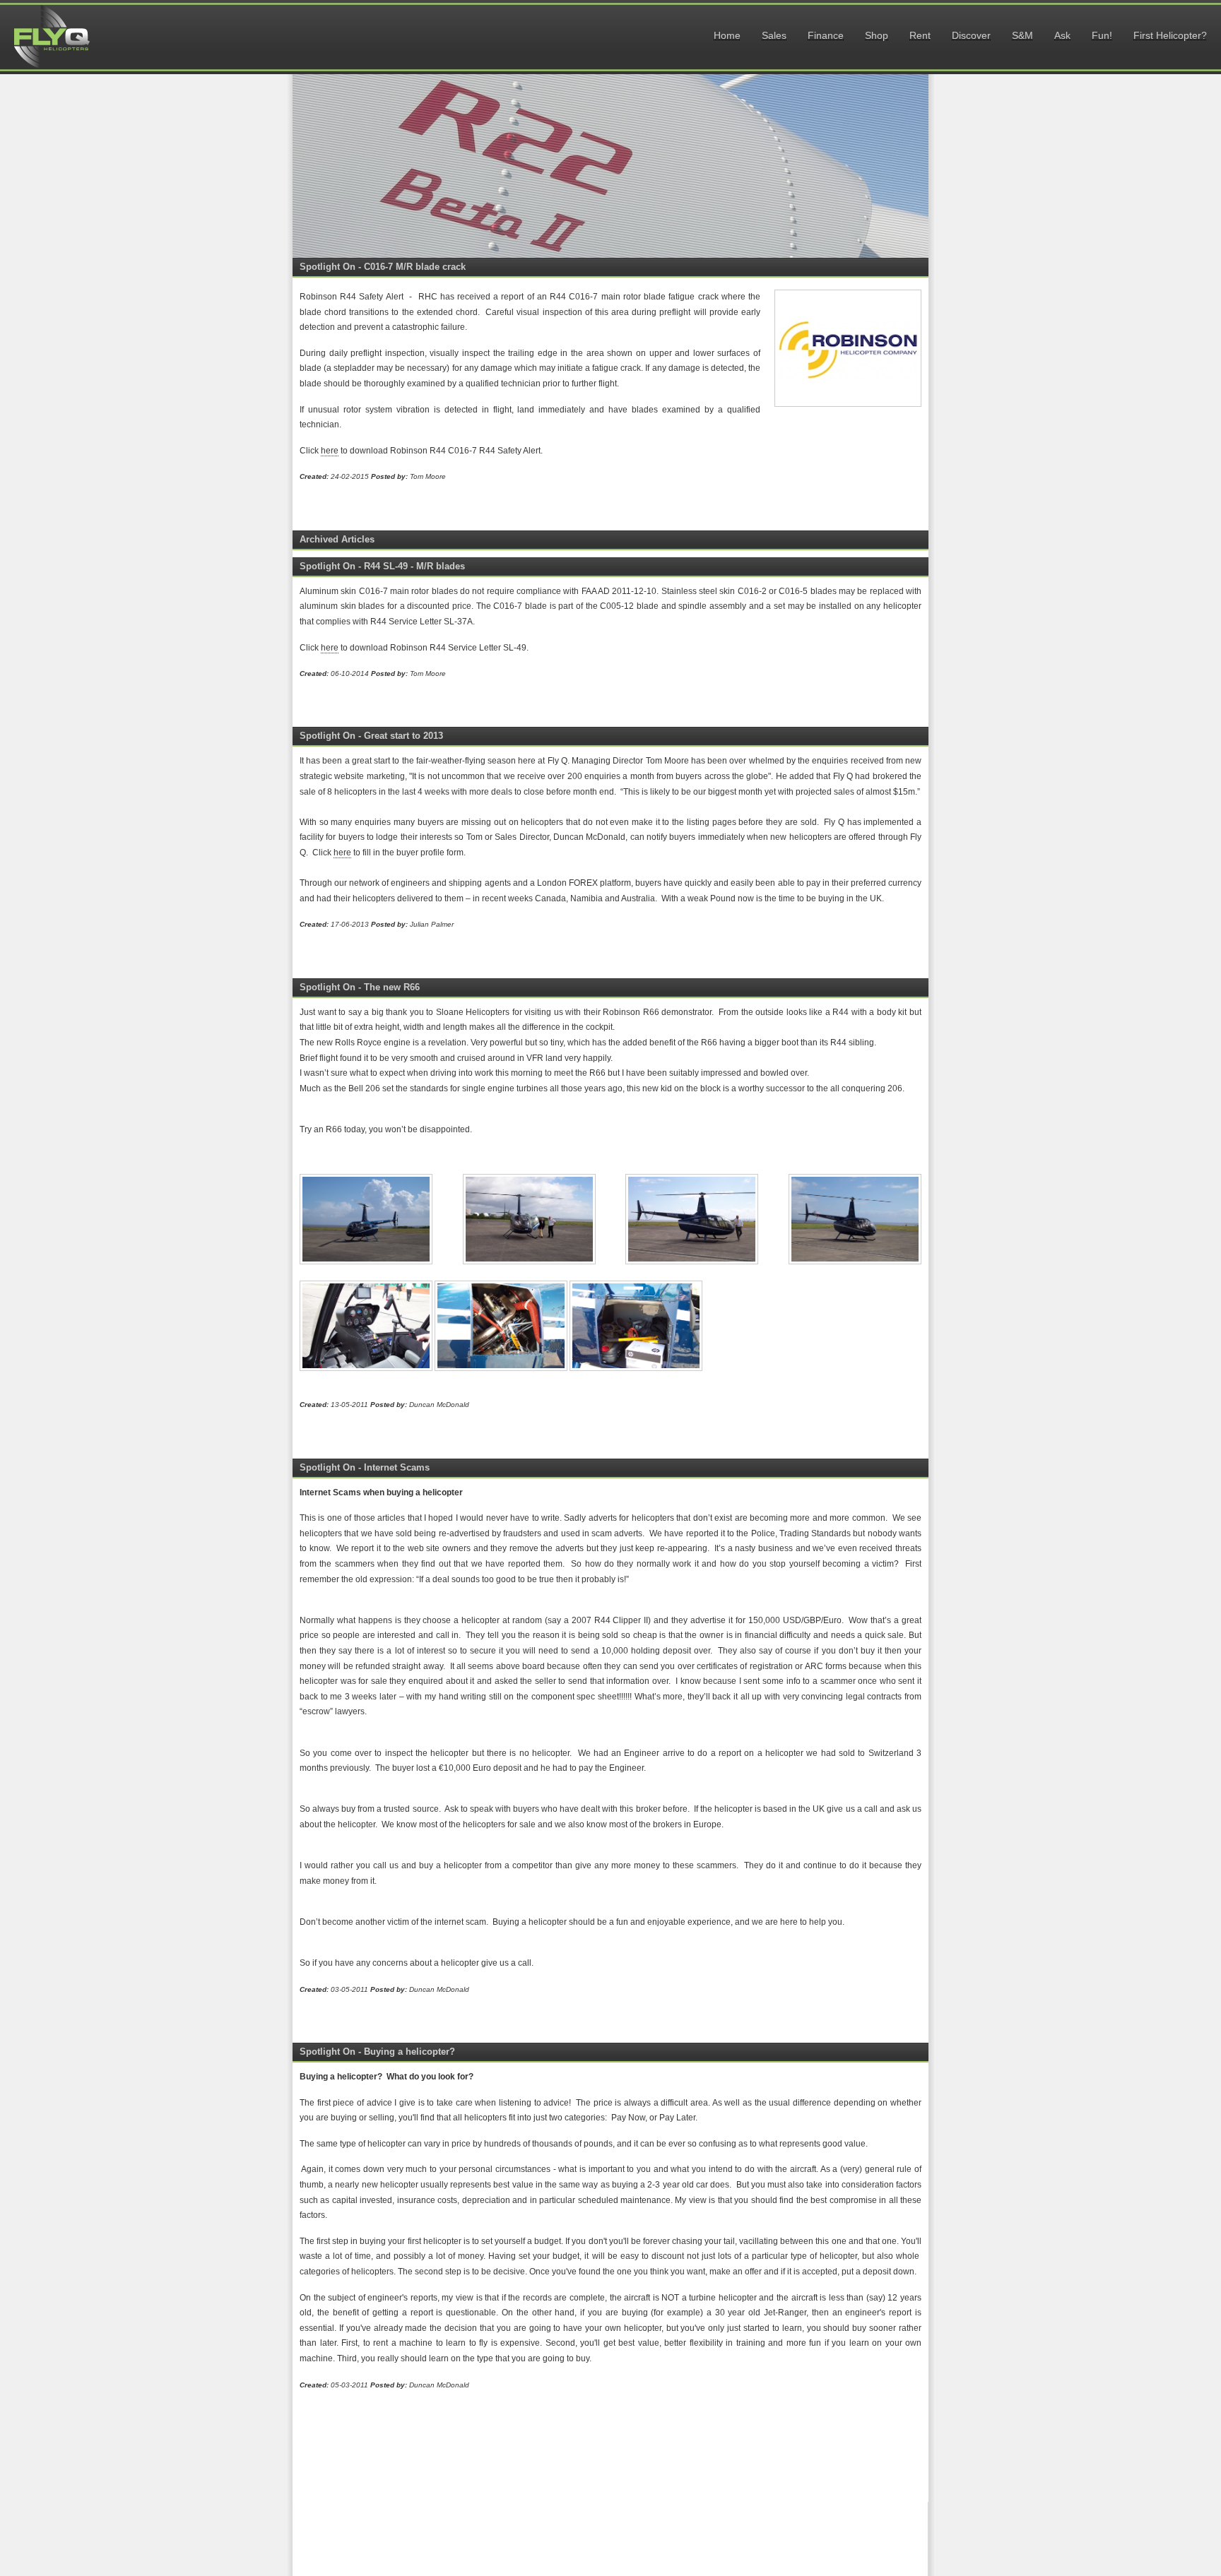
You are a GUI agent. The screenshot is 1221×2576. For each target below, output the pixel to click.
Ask (1062, 35)
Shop (877, 35)
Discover (971, 35)
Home (727, 35)
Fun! (1102, 35)
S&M (1022, 35)
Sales (774, 35)
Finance (826, 35)
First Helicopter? (1170, 35)
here (330, 451)
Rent (920, 35)
